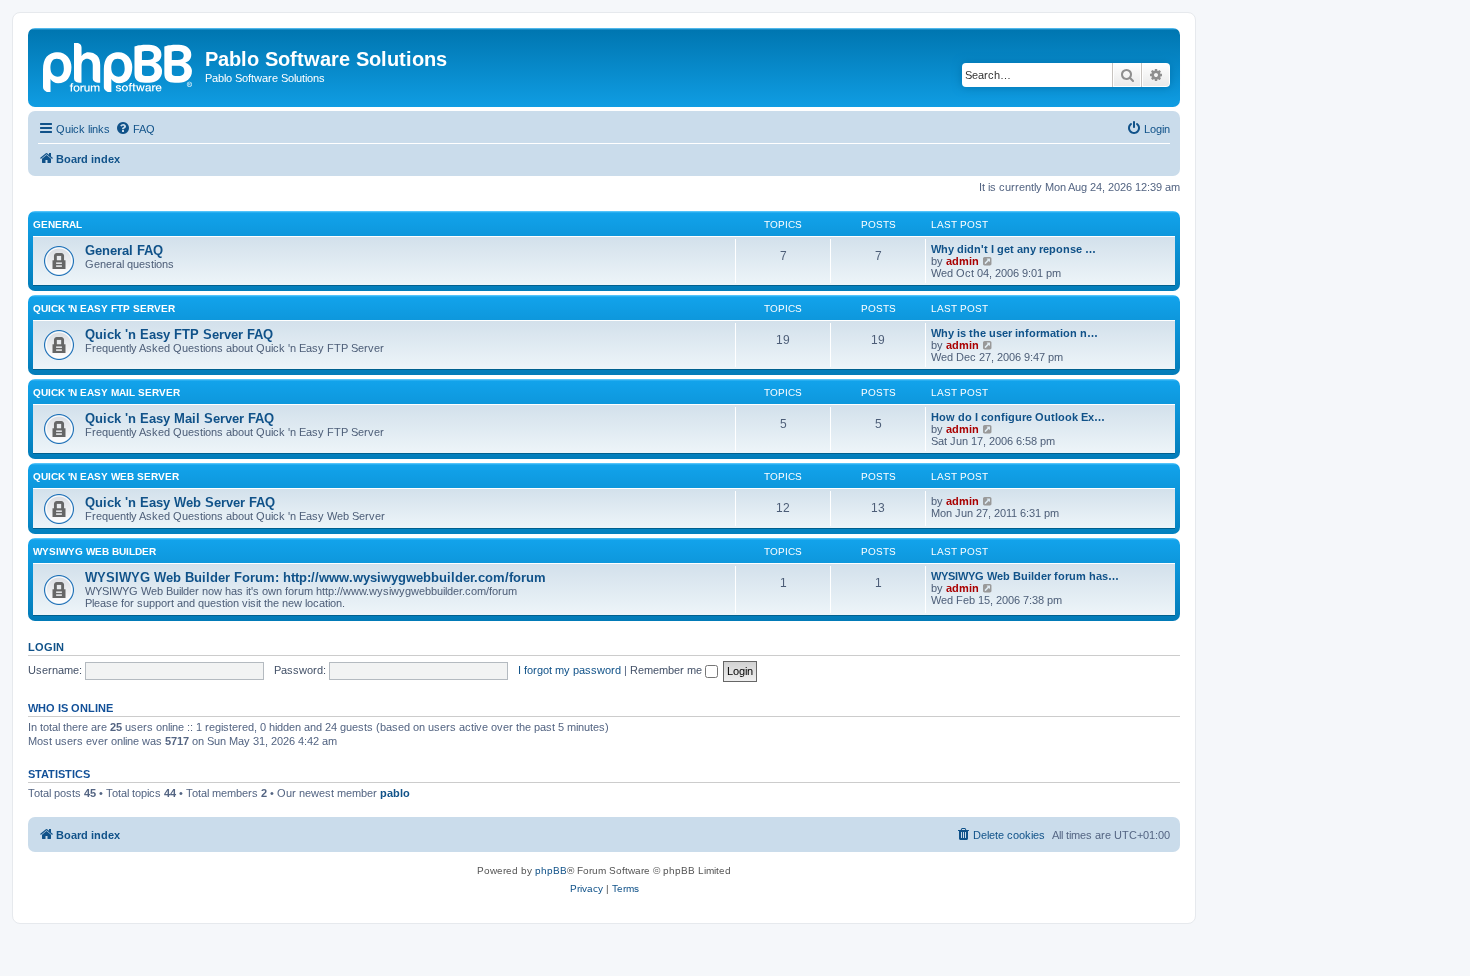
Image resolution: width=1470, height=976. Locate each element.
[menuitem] (135, 129)
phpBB (551, 870)
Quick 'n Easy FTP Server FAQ (179, 334)
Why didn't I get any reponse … (1013, 249)
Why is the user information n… (1014, 333)
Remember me (667, 670)
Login (46, 647)
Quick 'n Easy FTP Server (104, 308)
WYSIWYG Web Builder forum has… (1025, 576)
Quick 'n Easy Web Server (106, 476)
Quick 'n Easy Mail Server (106, 392)
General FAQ (124, 250)
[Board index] (119, 65)
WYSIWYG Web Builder (94, 551)
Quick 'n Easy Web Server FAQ (180, 502)
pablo (395, 793)
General (57, 224)
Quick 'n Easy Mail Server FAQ (179, 418)
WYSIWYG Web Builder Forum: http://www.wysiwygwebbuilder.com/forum (315, 577)
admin (962, 261)
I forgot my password (569, 670)
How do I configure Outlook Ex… (1018, 417)
